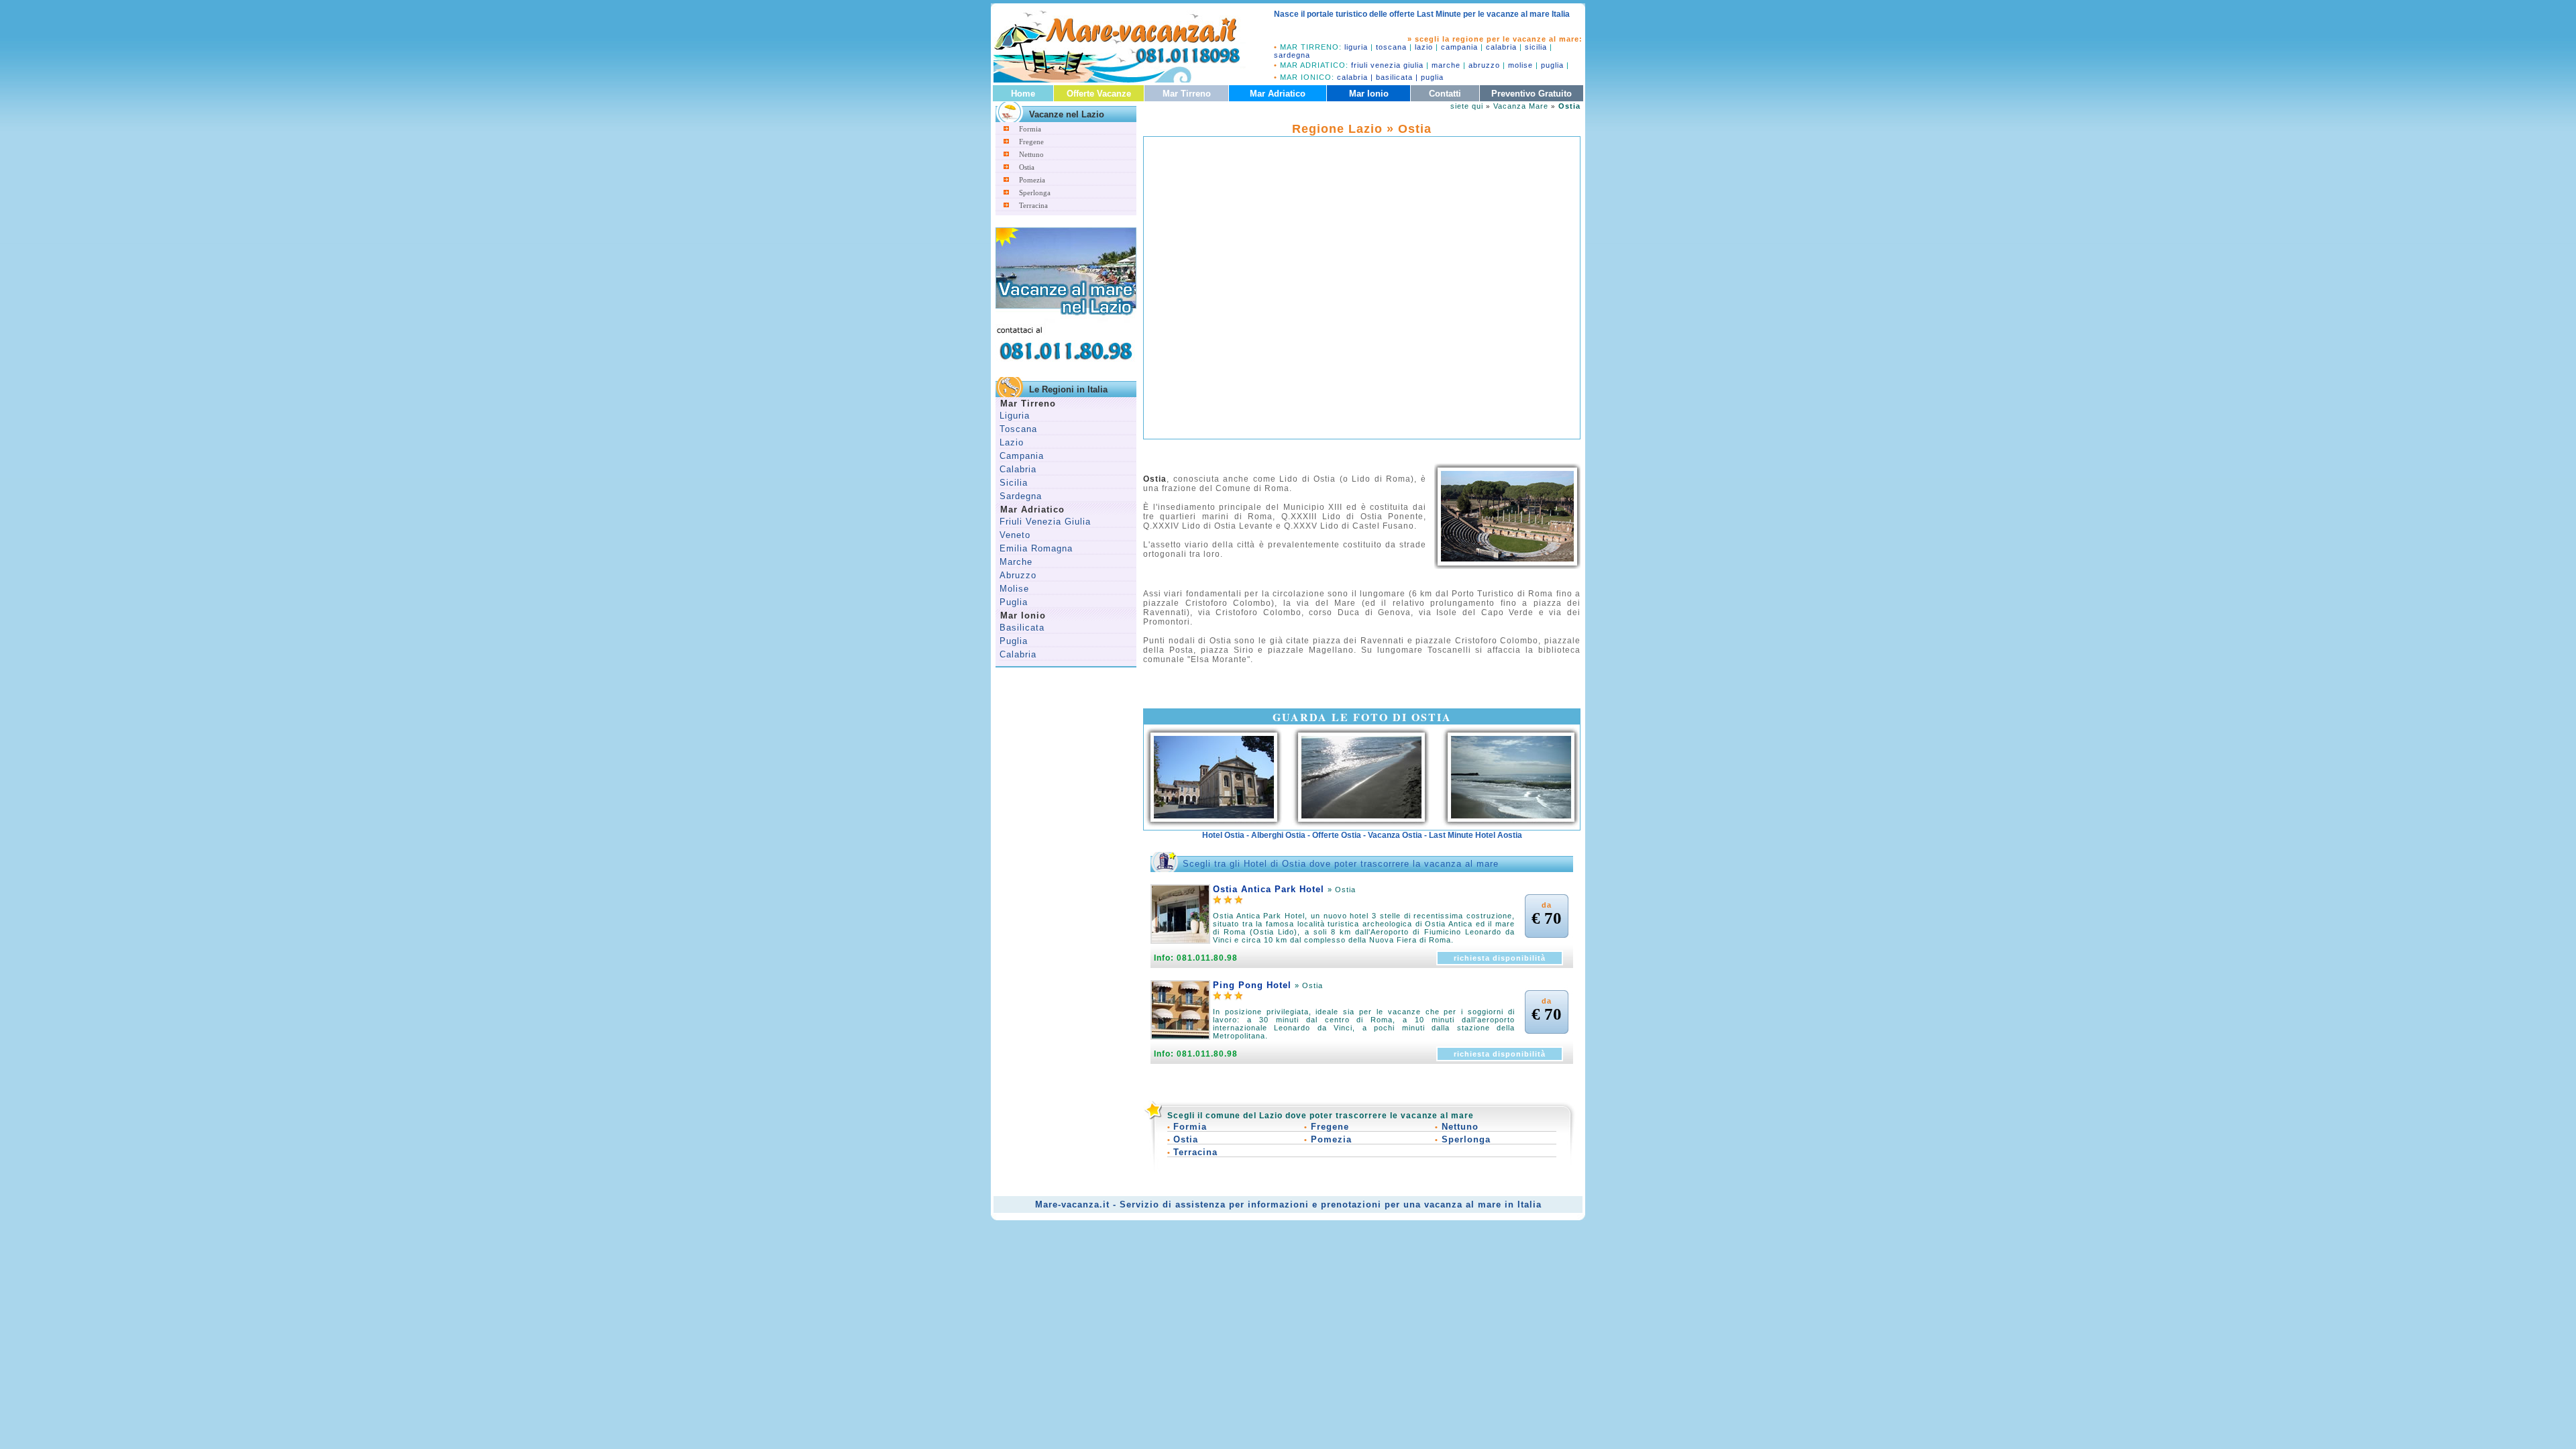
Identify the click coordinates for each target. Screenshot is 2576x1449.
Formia (1030, 129)
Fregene (1031, 142)
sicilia (1536, 47)
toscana (1391, 47)
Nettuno (1031, 154)
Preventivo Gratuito (1532, 94)
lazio (1424, 47)
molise (1520, 65)
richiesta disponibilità (1500, 958)
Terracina (1033, 205)
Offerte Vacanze (1099, 94)
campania (1459, 47)
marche (1446, 65)
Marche (1016, 562)
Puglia (1014, 602)
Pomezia (1032, 180)
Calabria (1018, 469)
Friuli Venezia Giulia (1045, 522)
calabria (1501, 47)
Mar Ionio (1369, 94)
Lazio (1012, 442)
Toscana (1018, 429)
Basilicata (1022, 628)
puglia (1552, 65)
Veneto (1015, 535)
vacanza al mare (1463, 1204)
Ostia (1027, 167)
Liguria (1015, 416)
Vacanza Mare (1521, 106)
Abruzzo (1018, 575)
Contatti (1445, 94)
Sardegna (1021, 496)
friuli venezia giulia (1387, 65)
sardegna (1292, 55)
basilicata (1394, 77)
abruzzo (1484, 65)
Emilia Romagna (1036, 548)
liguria (1356, 47)
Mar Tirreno (1187, 94)
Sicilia (1014, 483)
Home (1023, 94)
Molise (1014, 589)
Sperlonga (1035, 193)
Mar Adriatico (1278, 94)
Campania (1022, 456)
